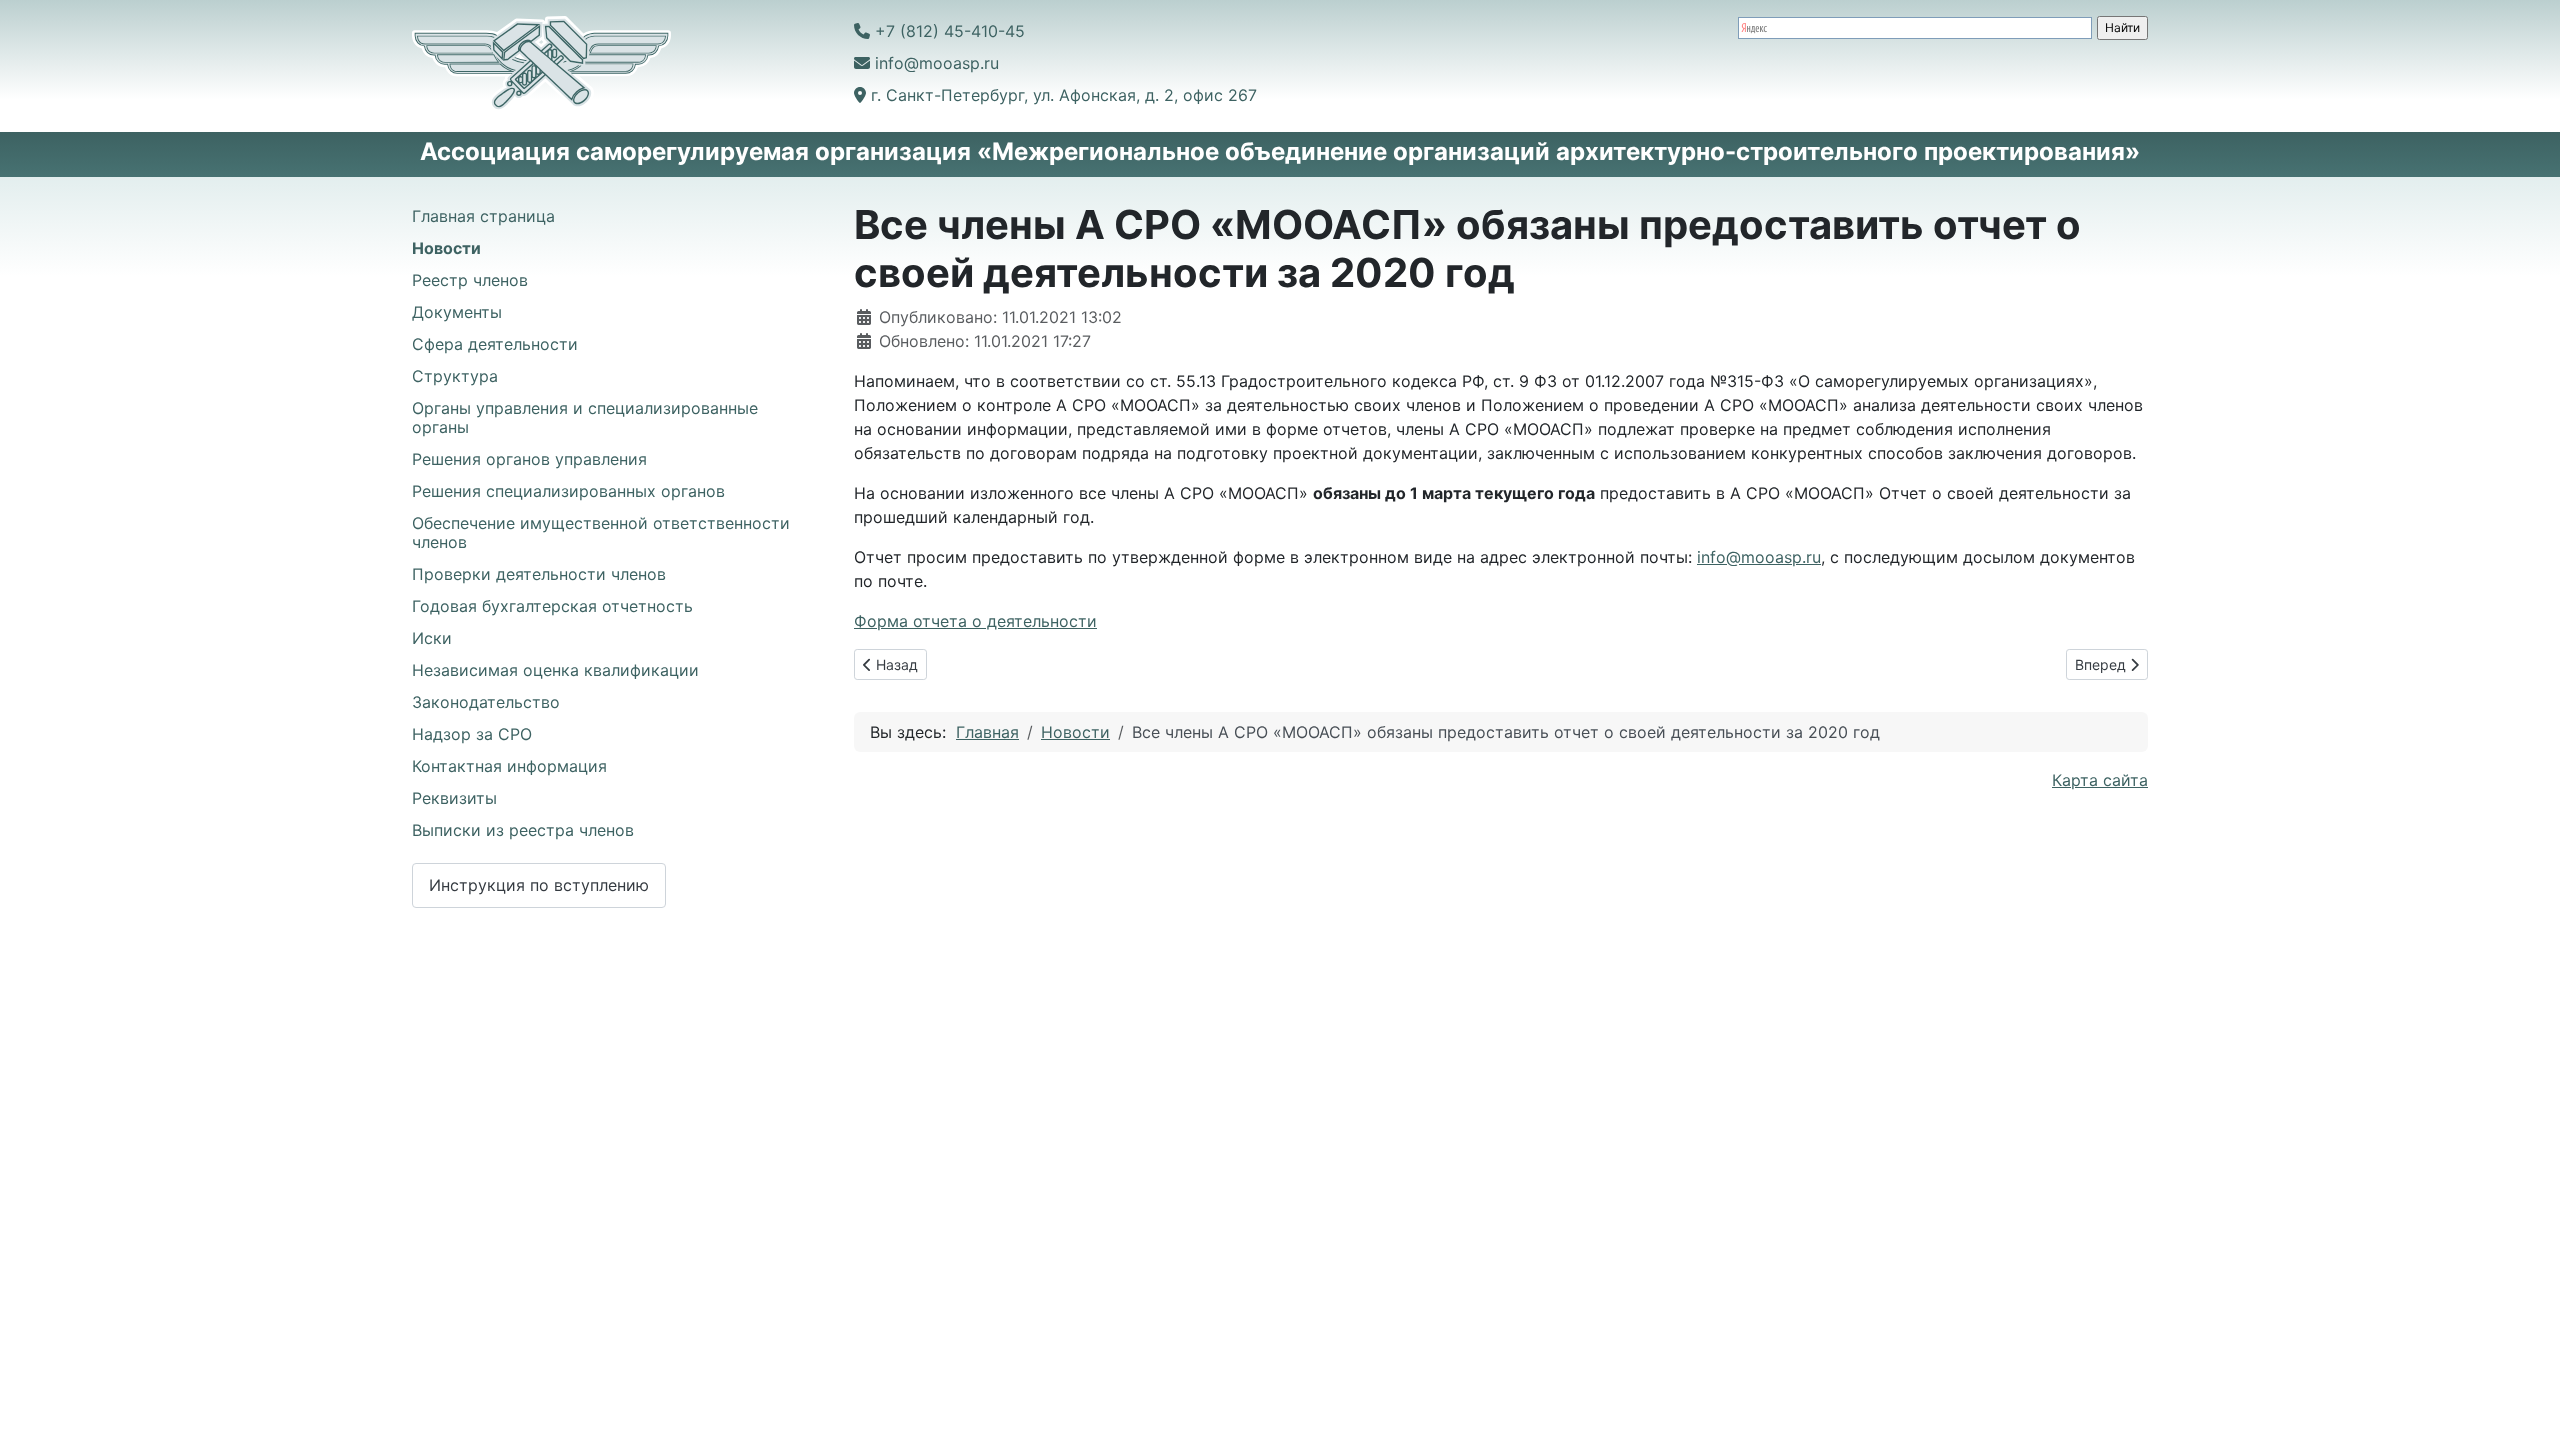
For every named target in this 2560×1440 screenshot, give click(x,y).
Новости (446, 248)
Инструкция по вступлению (539, 885)
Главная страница (483, 216)
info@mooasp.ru (1759, 557)
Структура (455, 376)
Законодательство (486, 702)
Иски (432, 638)
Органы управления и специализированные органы (585, 417)
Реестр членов (470, 280)
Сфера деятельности (495, 344)
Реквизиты (454, 798)
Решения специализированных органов (568, 491)
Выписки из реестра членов (523, 830)
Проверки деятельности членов (539, 574)
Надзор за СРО (472, 734)
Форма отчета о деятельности (975, 621)
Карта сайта (2100, 780)
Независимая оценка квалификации (555, 670)
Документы (457, 312)
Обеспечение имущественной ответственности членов (601, 532)
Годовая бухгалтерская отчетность (552, 606)
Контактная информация (509, 766)
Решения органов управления (529, 459)
